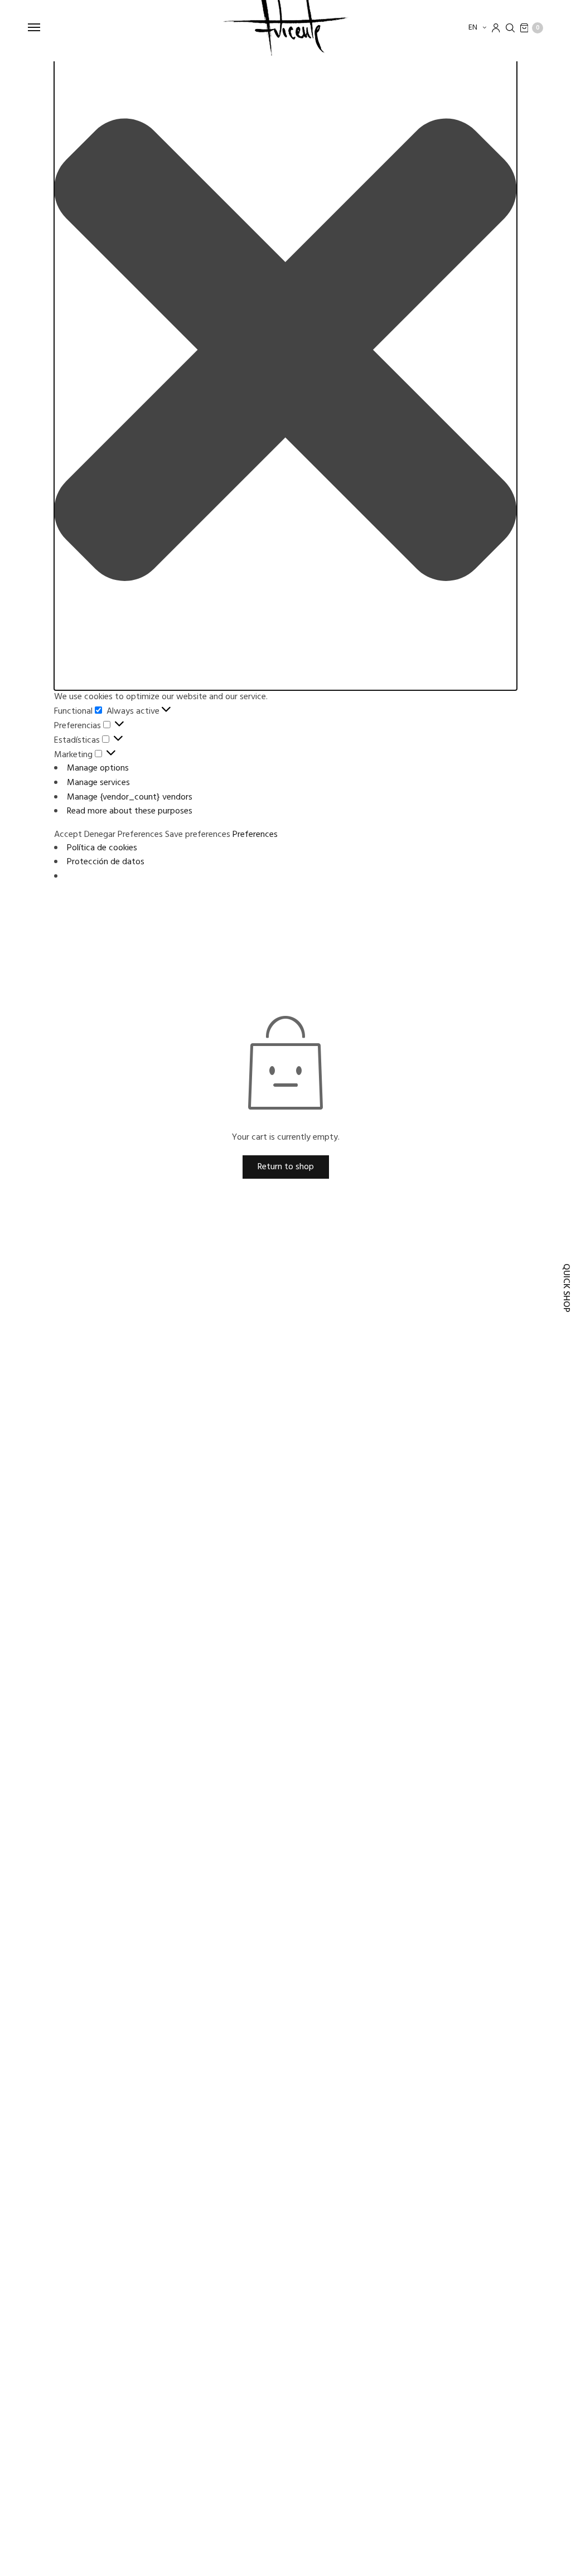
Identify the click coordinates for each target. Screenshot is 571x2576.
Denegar (100, 835)
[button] (285, 352)
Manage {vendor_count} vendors (130, 797)
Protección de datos (106, 862)
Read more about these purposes (130, 811)
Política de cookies (102, 848)
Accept (68, 835)
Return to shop (286, 1167)
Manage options (98, 768)
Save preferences (198, 835)
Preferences (140, 835)
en (474, 28)
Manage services (98, 783)
